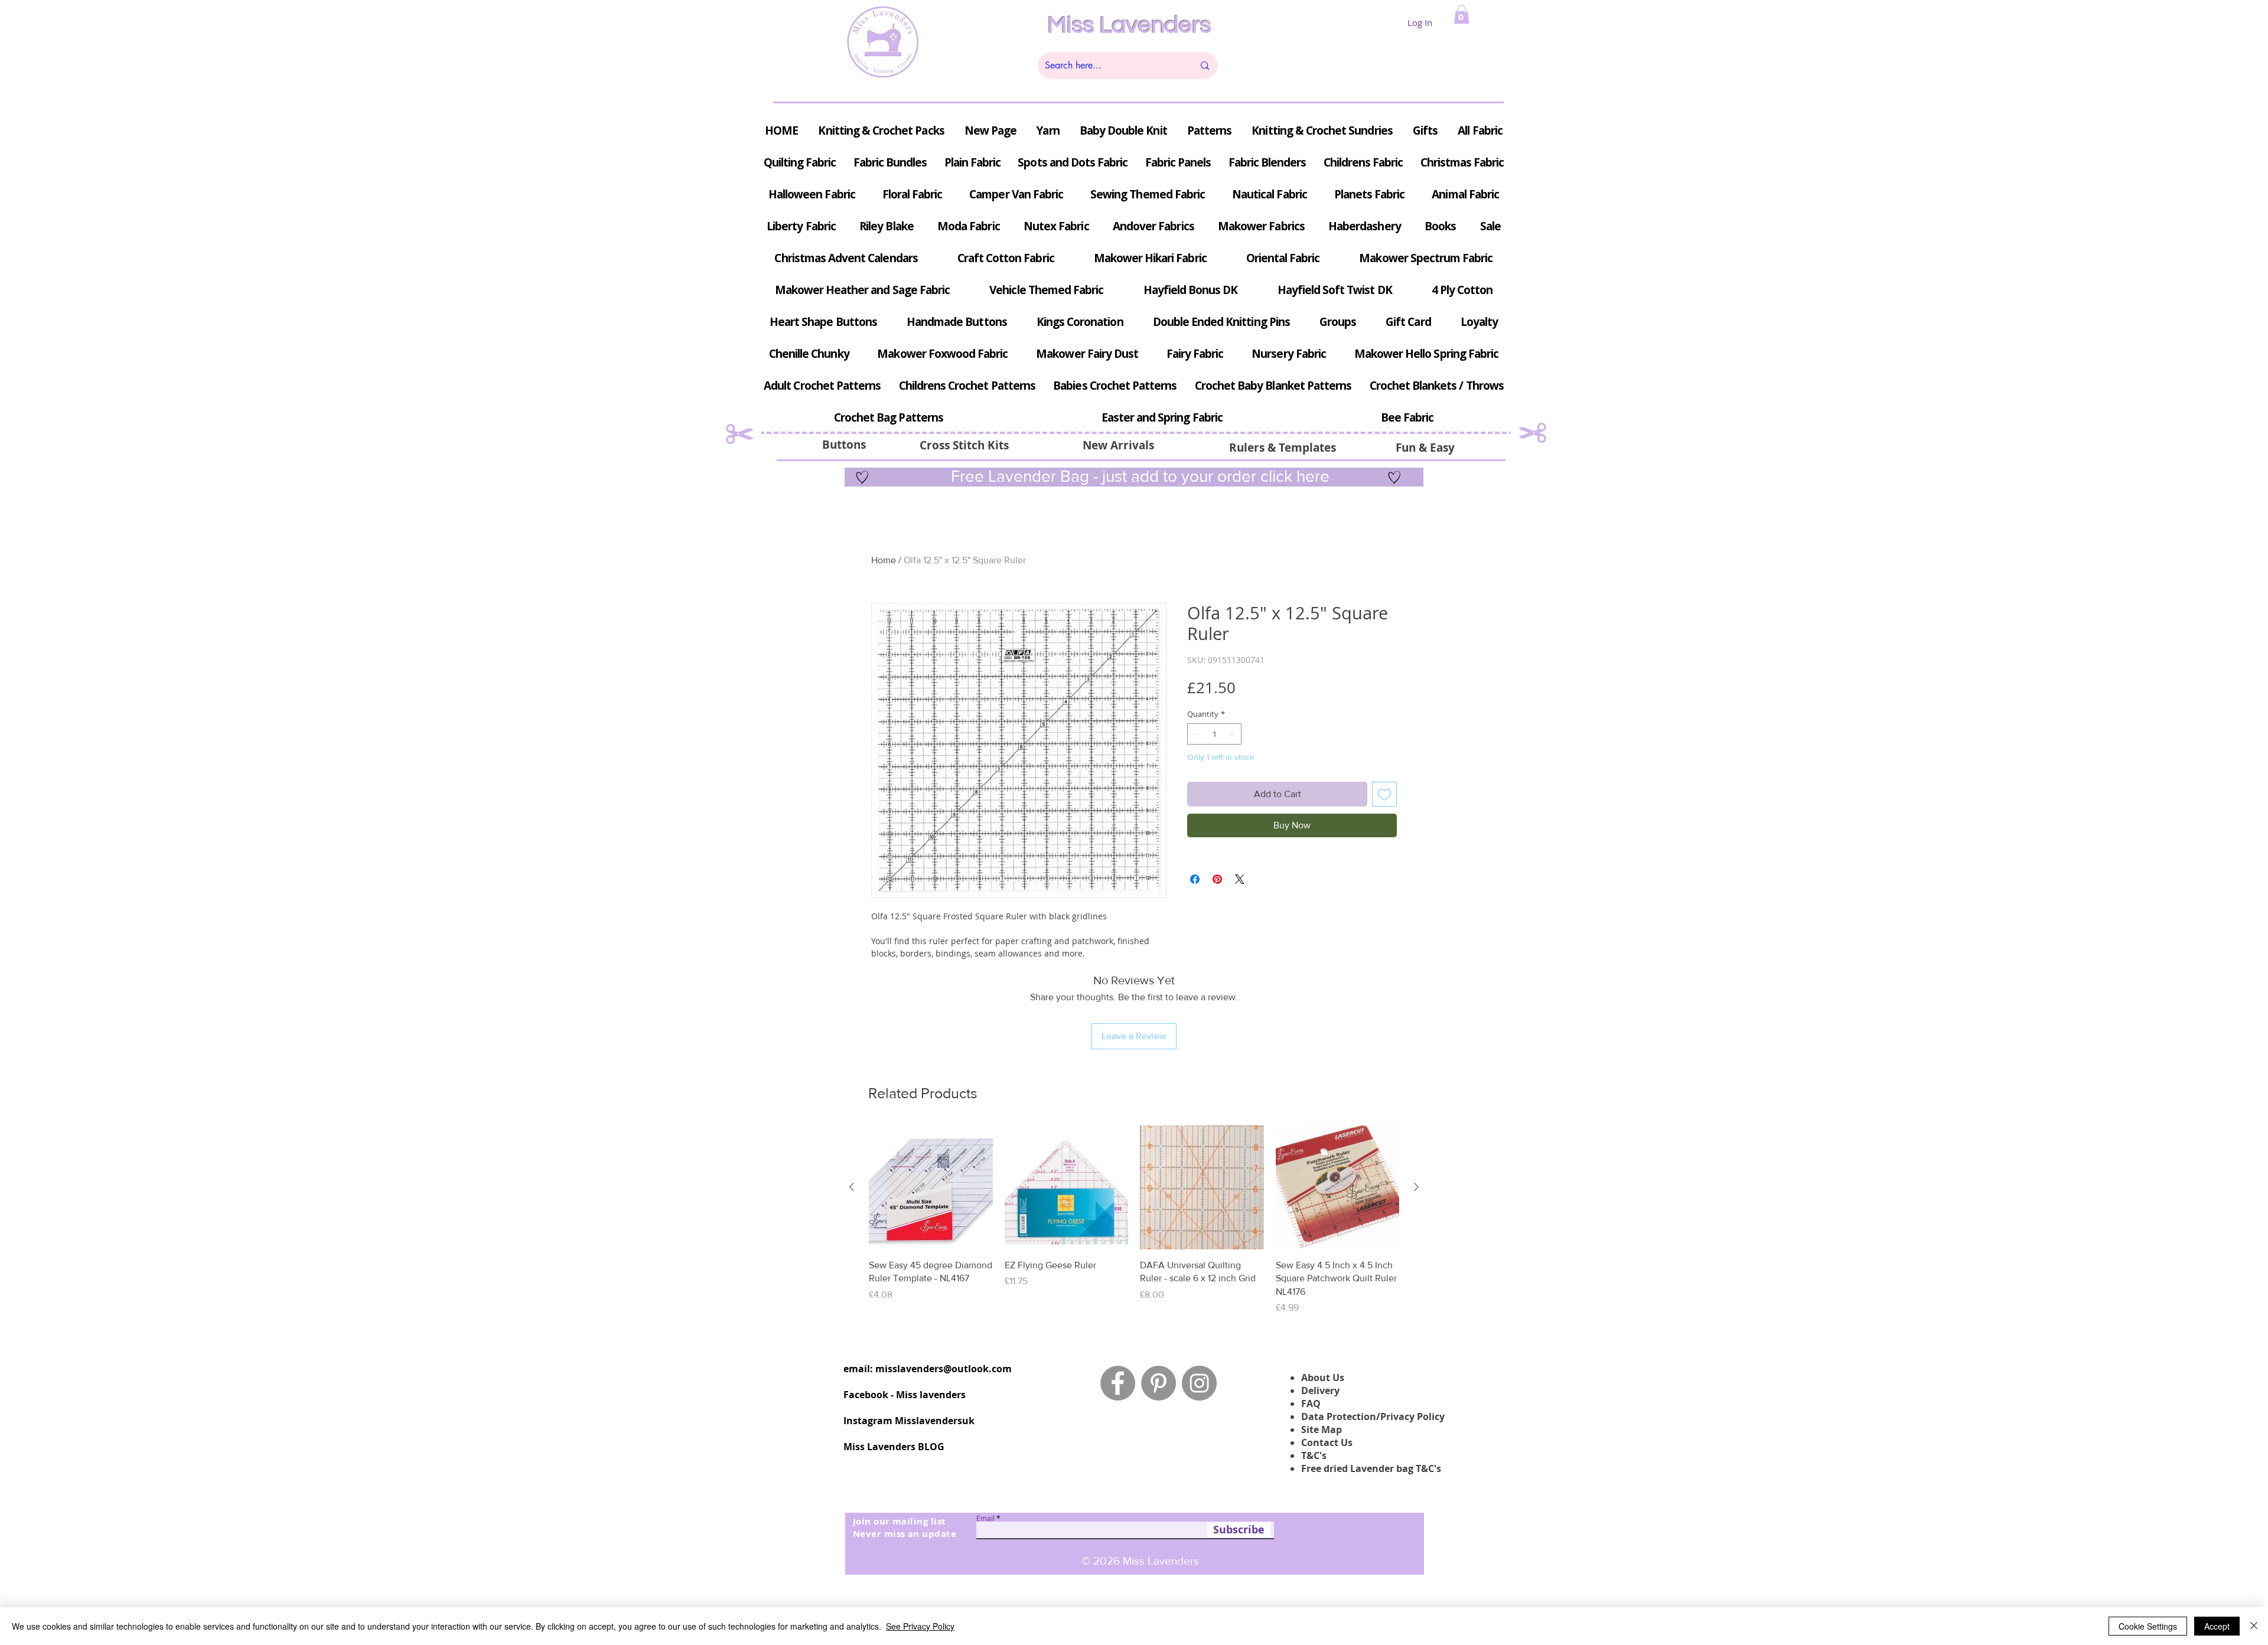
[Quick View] (931, 1187)
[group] (1134, 1220)
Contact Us (1327, 1442)
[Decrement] (1196, 734)
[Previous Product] (852, 1187)
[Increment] (1233, 734)
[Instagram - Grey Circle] (1199, 1383)
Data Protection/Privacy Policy (1373, 1416)
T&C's (1314, 1455)
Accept (2217, 1626)
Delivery (1320, 1391)
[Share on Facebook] (1195, 879)
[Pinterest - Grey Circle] (1159, 1383)
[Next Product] (1416, 1187)
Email (985, 1518)
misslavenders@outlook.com (944, 1369)
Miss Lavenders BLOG (894, 1447)
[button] (1462, 14)
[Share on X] (1240, 879)
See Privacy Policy (920, 1626)
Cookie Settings (2148, 1626)
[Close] (2254, 1626)
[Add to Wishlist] (1384, 794)
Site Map (1322, 1429)
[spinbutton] (1215, 734)
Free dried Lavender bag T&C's (1371, 1468)
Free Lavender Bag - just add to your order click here (1138, 476)
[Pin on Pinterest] (1217, 879)
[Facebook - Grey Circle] (1118, 1383)
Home (884, 560)
